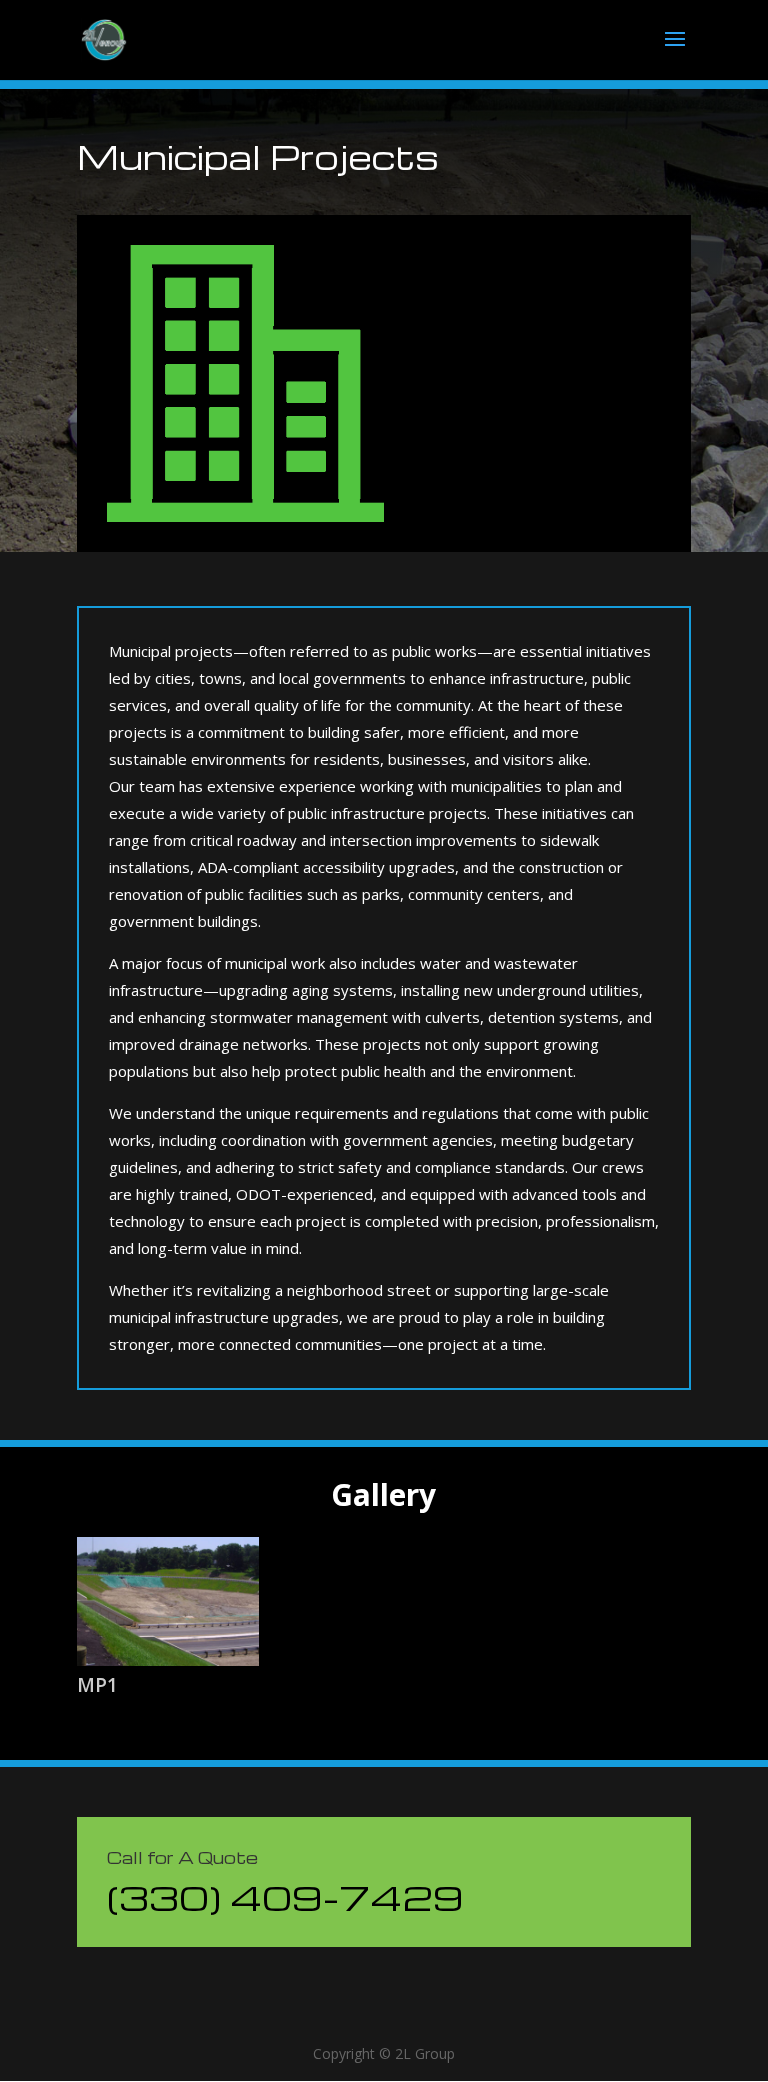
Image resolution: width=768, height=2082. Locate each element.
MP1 (97, 1685)
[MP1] (168, 1601)
